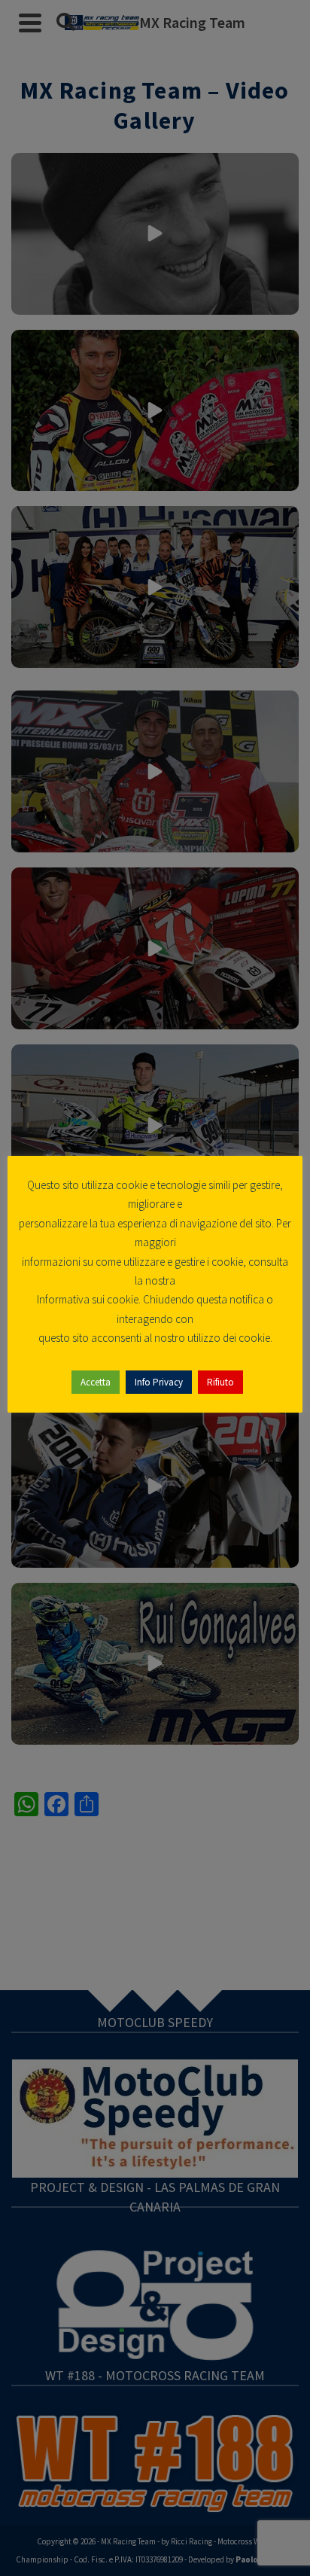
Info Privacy (159, 1382)
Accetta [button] (96, 1382)
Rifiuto (220, 1382)
